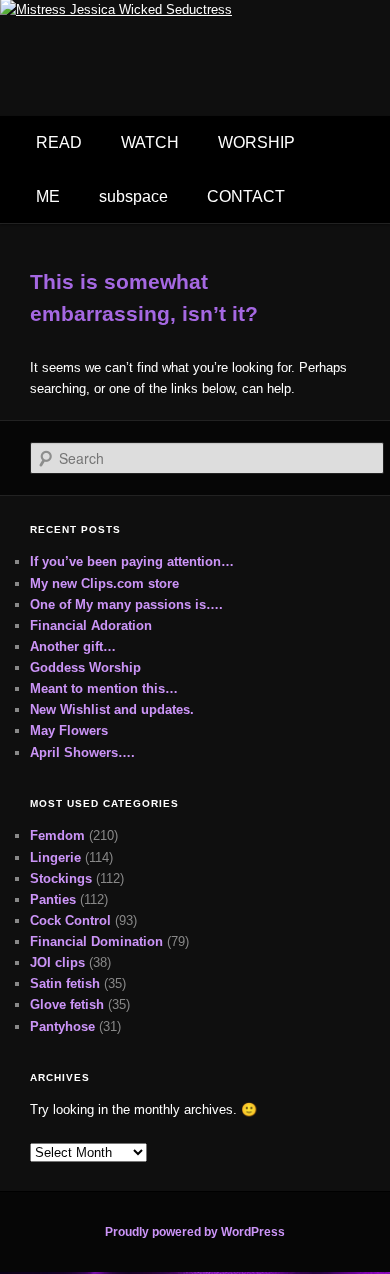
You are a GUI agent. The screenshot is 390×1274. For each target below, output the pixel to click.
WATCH (150, 142)
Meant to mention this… (104, 688)
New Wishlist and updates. (112, 709)
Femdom (57, 835)
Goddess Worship (85, 667)
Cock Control (70, 920)
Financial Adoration (91, 625)
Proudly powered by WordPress (195, 1232)
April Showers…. (82, 752)
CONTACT (246, 196)
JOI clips (57, 962)
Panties (53, 899)
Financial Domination (96, 941)
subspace (133, 196)
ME (48, 196)
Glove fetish (67, 1004)
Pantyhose (62, 1026)
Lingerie (55, 857)
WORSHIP (256, 142)
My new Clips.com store (104, 583)
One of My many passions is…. (126, 604)
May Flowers (69, 730)
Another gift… (73, 646)
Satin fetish (65, 983)
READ (59, 142)
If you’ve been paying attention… (132, 561)
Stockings (61, 878)
